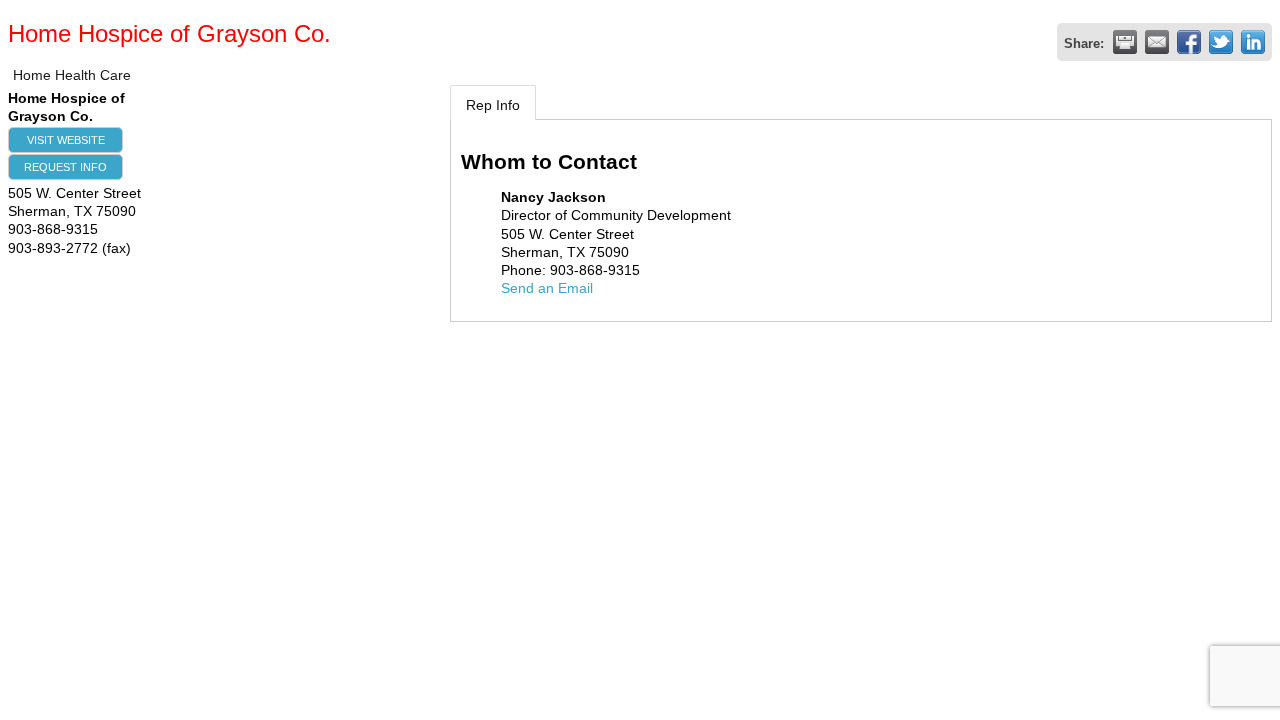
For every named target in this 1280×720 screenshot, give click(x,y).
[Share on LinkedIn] (1253, 42)
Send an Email (547, 288)
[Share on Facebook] (1189, 42)
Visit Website (66, 140)
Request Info (65, 167)
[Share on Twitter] (1221, 42)
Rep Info (493, 105)
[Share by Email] (1157, 42)
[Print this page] (1125, 42)
